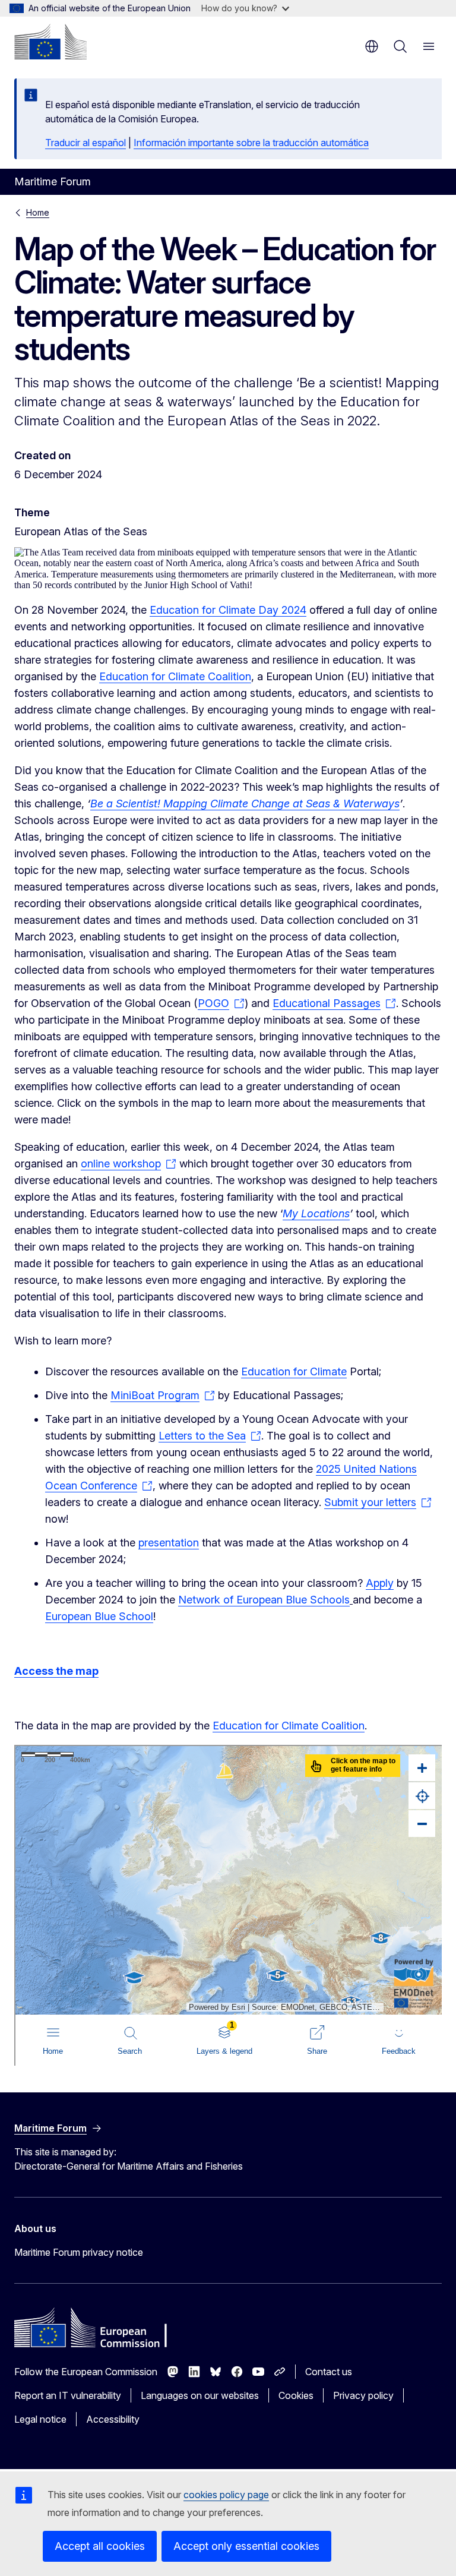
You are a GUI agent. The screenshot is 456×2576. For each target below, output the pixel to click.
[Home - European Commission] (50, 42)
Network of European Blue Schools (264, 1600)
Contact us (329, 2372)
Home (38, 212)
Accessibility (113, 2419)
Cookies (296, 2395)
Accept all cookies (100, 2546)
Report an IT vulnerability (68, 2395)
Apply (380, 1583)
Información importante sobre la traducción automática (251, 143)
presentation (169, 1543)
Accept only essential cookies (246, 2546)
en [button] (372, 46)
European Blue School (99, 1616)
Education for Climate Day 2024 (228, 610)
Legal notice (40, 2419)
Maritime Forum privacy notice (79, 2252)
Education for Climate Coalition (175, 676)
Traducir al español (85, 143)
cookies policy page (226, 2495)
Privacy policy (363, 2395)
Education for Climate (294, 1371)
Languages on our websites (200, 2395)
